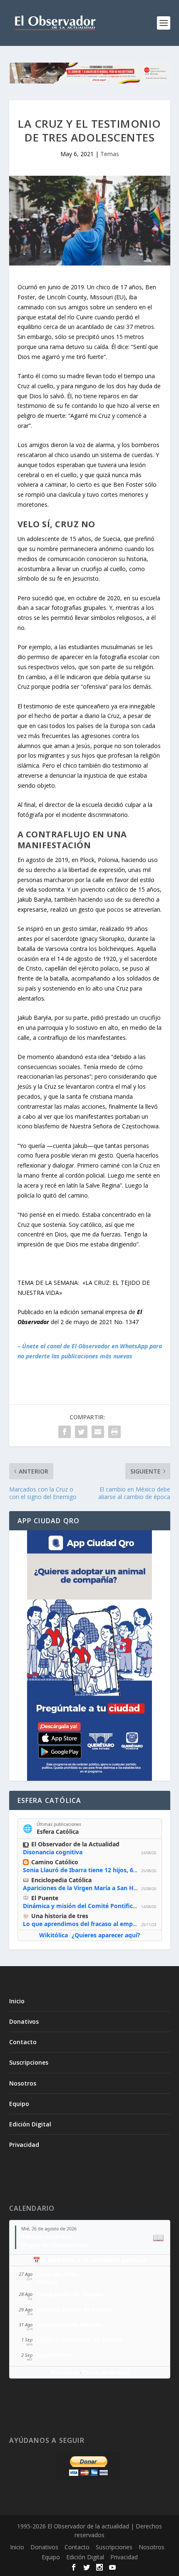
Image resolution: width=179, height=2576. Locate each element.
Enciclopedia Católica (61, 1880)
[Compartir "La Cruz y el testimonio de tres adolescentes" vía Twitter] (81, 1432)
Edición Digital (30, 2124)
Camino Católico (55, 1862)
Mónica (47, 2282)
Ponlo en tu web (106, 2372)
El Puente (45, 1898)
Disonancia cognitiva (53, 1852)
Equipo (19, 2104)
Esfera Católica (58, 1832)
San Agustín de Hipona (70, 2294)
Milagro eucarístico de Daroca (79, 2340)
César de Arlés (57, 2274)
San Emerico (54, 2355)
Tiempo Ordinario (47, 2236)
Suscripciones (29, 2062)
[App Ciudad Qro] (90, 1656)
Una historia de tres (60, 1916)
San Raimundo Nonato (69, 2324)
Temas (110, 154)
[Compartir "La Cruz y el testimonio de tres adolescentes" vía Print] (114, 1432)
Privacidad (24, 2145)
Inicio (17, 2001)
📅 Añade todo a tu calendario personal (90, 2260)
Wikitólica (53, 1935)
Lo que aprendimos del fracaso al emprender (87, 1924)
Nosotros (23, 2083)
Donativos (24, 2021)
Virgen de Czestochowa (55, 2245)
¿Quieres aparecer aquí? (106, 1935)
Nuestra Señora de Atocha (74, 2309)
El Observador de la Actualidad (75, 1844)
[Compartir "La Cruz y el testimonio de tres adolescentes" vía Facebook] (65, 1432)
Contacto (23, 2042)
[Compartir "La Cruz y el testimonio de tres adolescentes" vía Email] (98, 1432)
